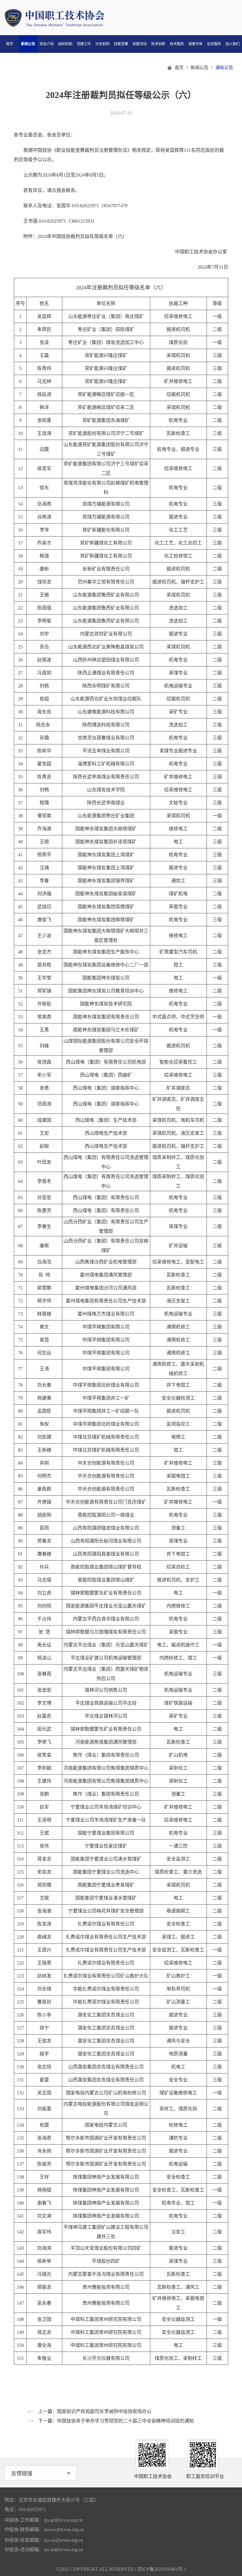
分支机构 (102, 44)
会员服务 (214, 44)
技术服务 (177, 44)
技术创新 (158, 44)
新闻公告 (28, 44)
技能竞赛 (121, 44)
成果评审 (195, 44)
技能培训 (140, 44)
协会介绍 (47, 44)
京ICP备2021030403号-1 (162, 2569)
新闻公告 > (203, 68)
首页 (9, 44)
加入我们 (233, 44)
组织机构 (65, 44)
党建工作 (84, 44)
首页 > (183, 68)
